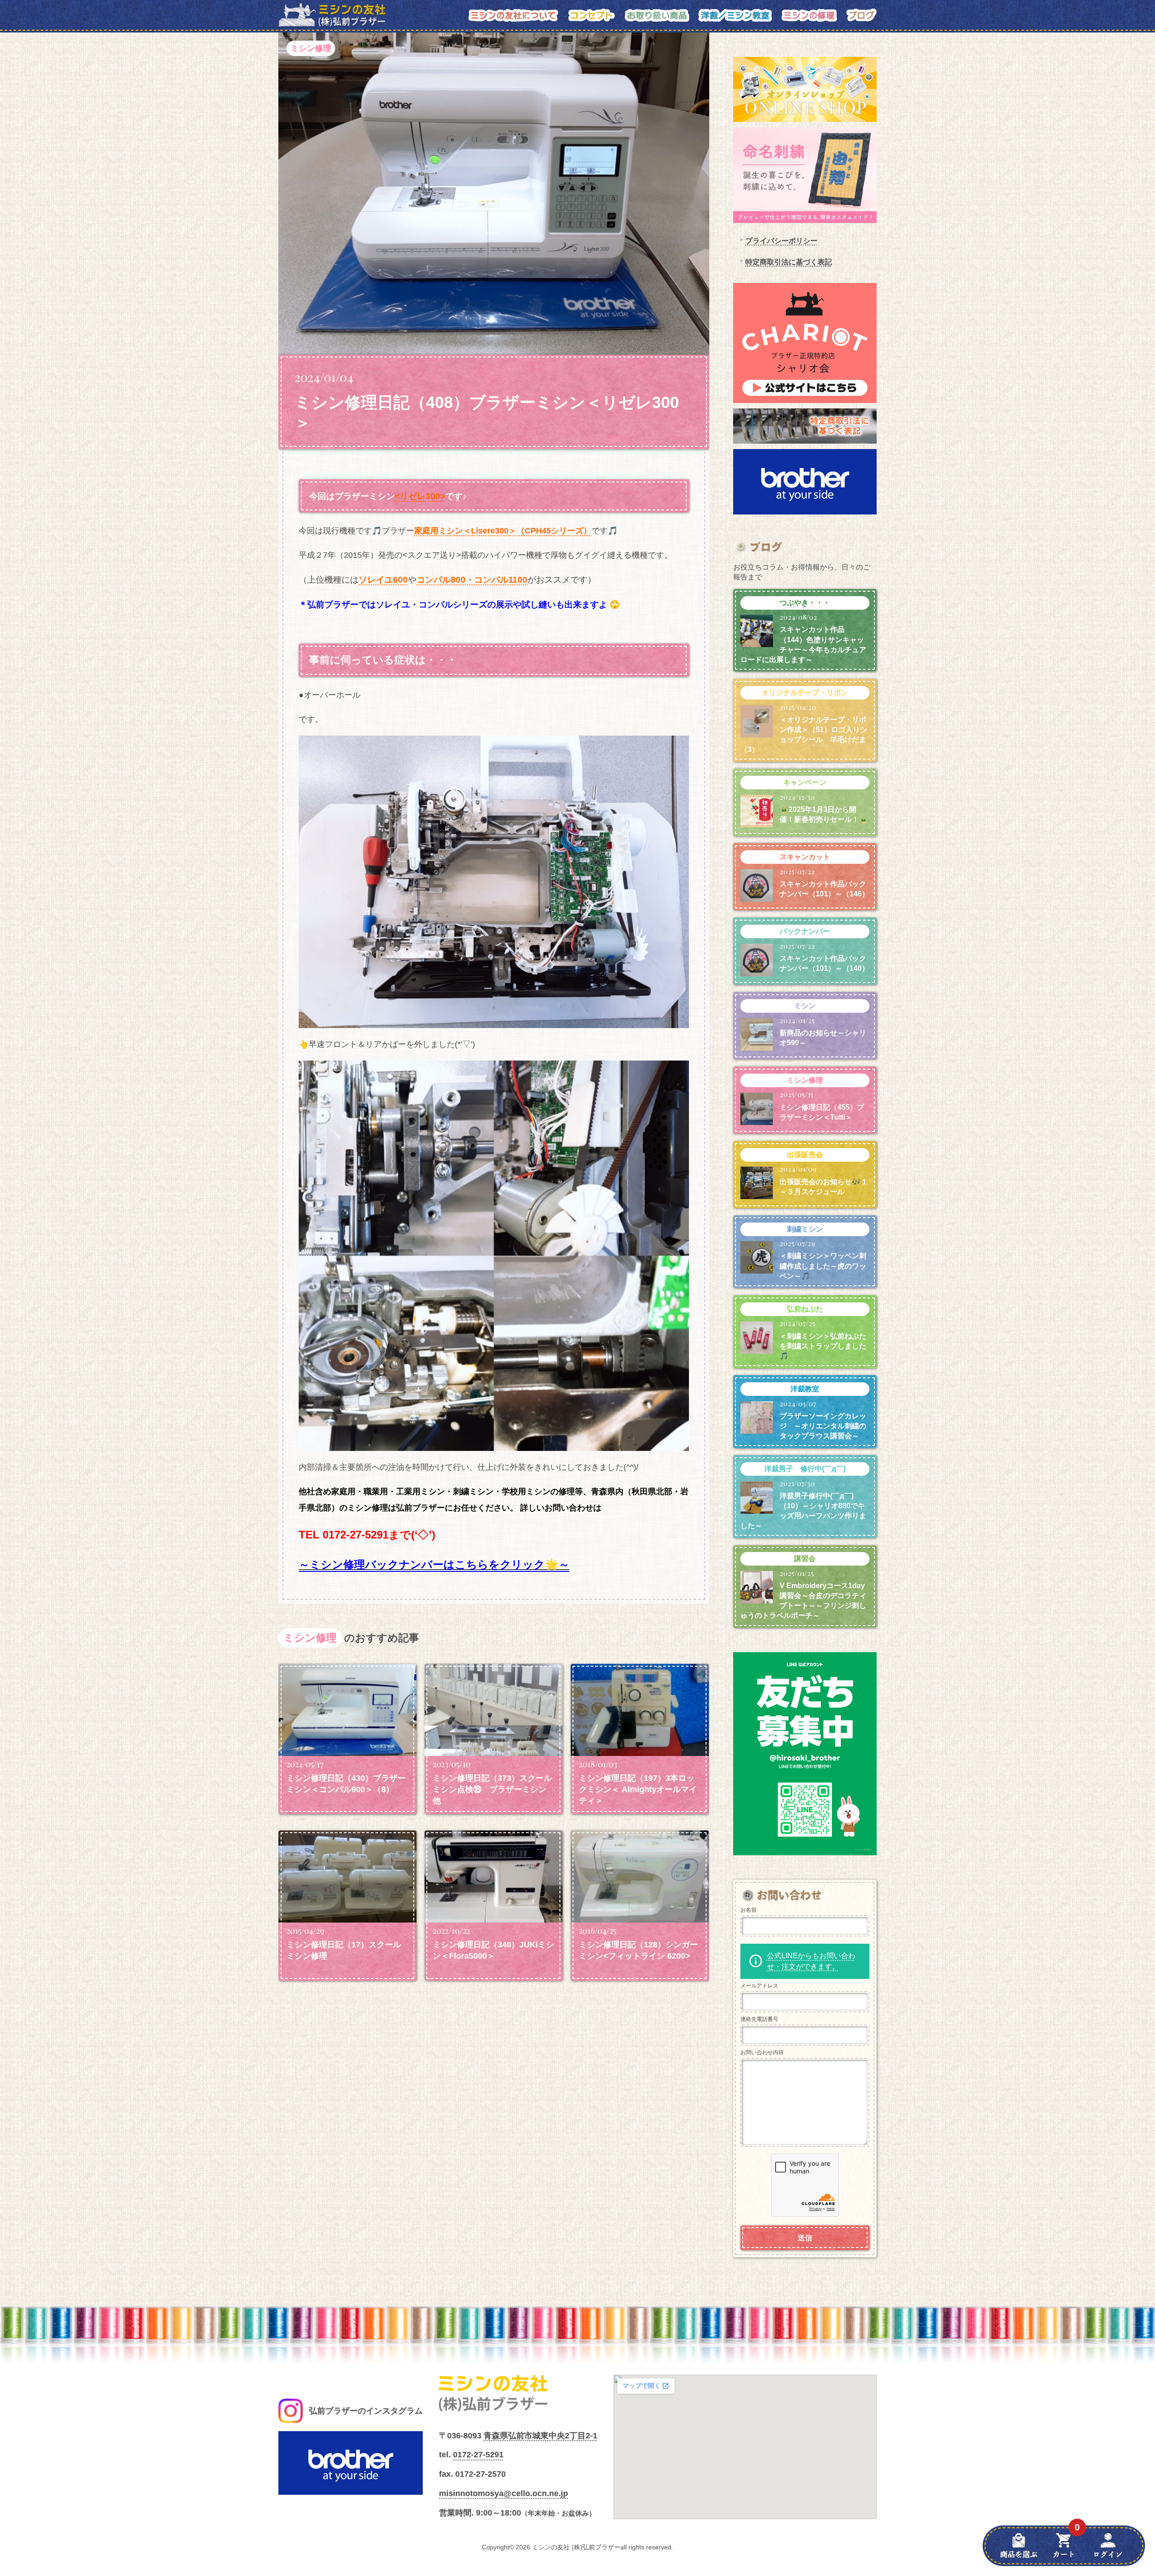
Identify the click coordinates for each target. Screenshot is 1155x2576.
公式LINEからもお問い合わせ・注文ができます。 (811, 1961)
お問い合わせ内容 (762, 2052)
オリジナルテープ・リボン (805, 693)
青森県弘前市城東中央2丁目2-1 (541, 2436)
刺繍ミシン (805, 1229)
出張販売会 (805, 1155)
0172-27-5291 (478, 2455)
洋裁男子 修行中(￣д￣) (805, 1469)
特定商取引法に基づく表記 (789, 262)
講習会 (805, 1559)
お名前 (748, 1910)
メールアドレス (759, 1986)
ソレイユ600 (383, 580)
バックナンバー (805, 931)
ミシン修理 (311, 48)
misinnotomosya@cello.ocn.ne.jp (504, 2493)
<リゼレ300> (420, 496)
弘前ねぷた (805, 1309)
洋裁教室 (805, 1389)
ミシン (805, 1006)
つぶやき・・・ (805, 603)
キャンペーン (805, 782)
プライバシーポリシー (781, 241)
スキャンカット (805, 857)
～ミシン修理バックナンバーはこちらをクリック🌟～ (434, 1564)
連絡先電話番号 (759, 2019)
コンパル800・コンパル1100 (472, 580)
